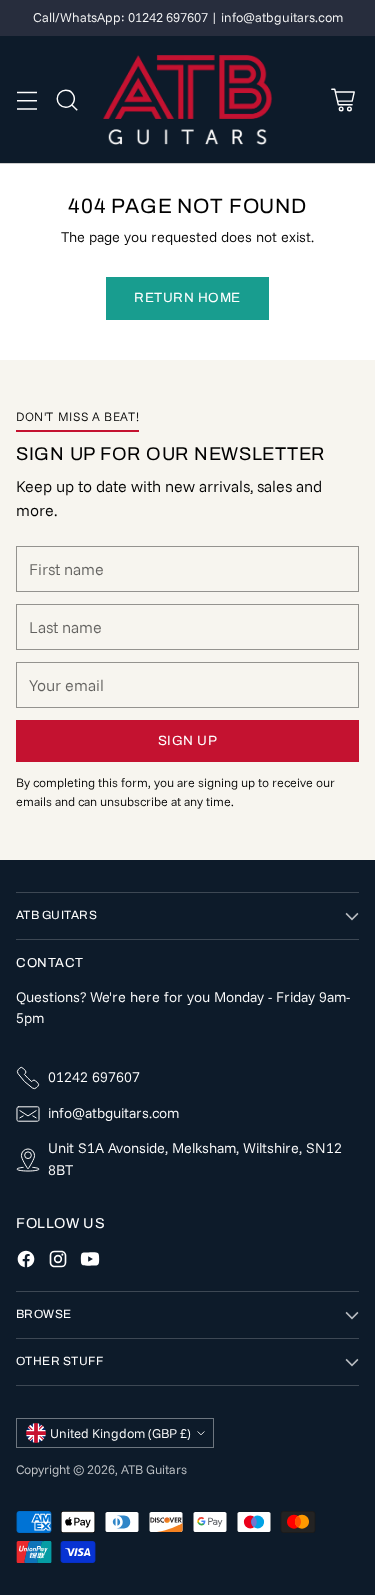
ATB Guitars (154, 1469)
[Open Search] (66, 99)
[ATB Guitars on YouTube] (90, 1262)
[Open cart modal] (342, 99)
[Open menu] (26, 99)
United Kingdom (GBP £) (120, 1433)
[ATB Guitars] (187, 100)
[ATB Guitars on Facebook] (26, 1262)
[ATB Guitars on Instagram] (58, 1262)
